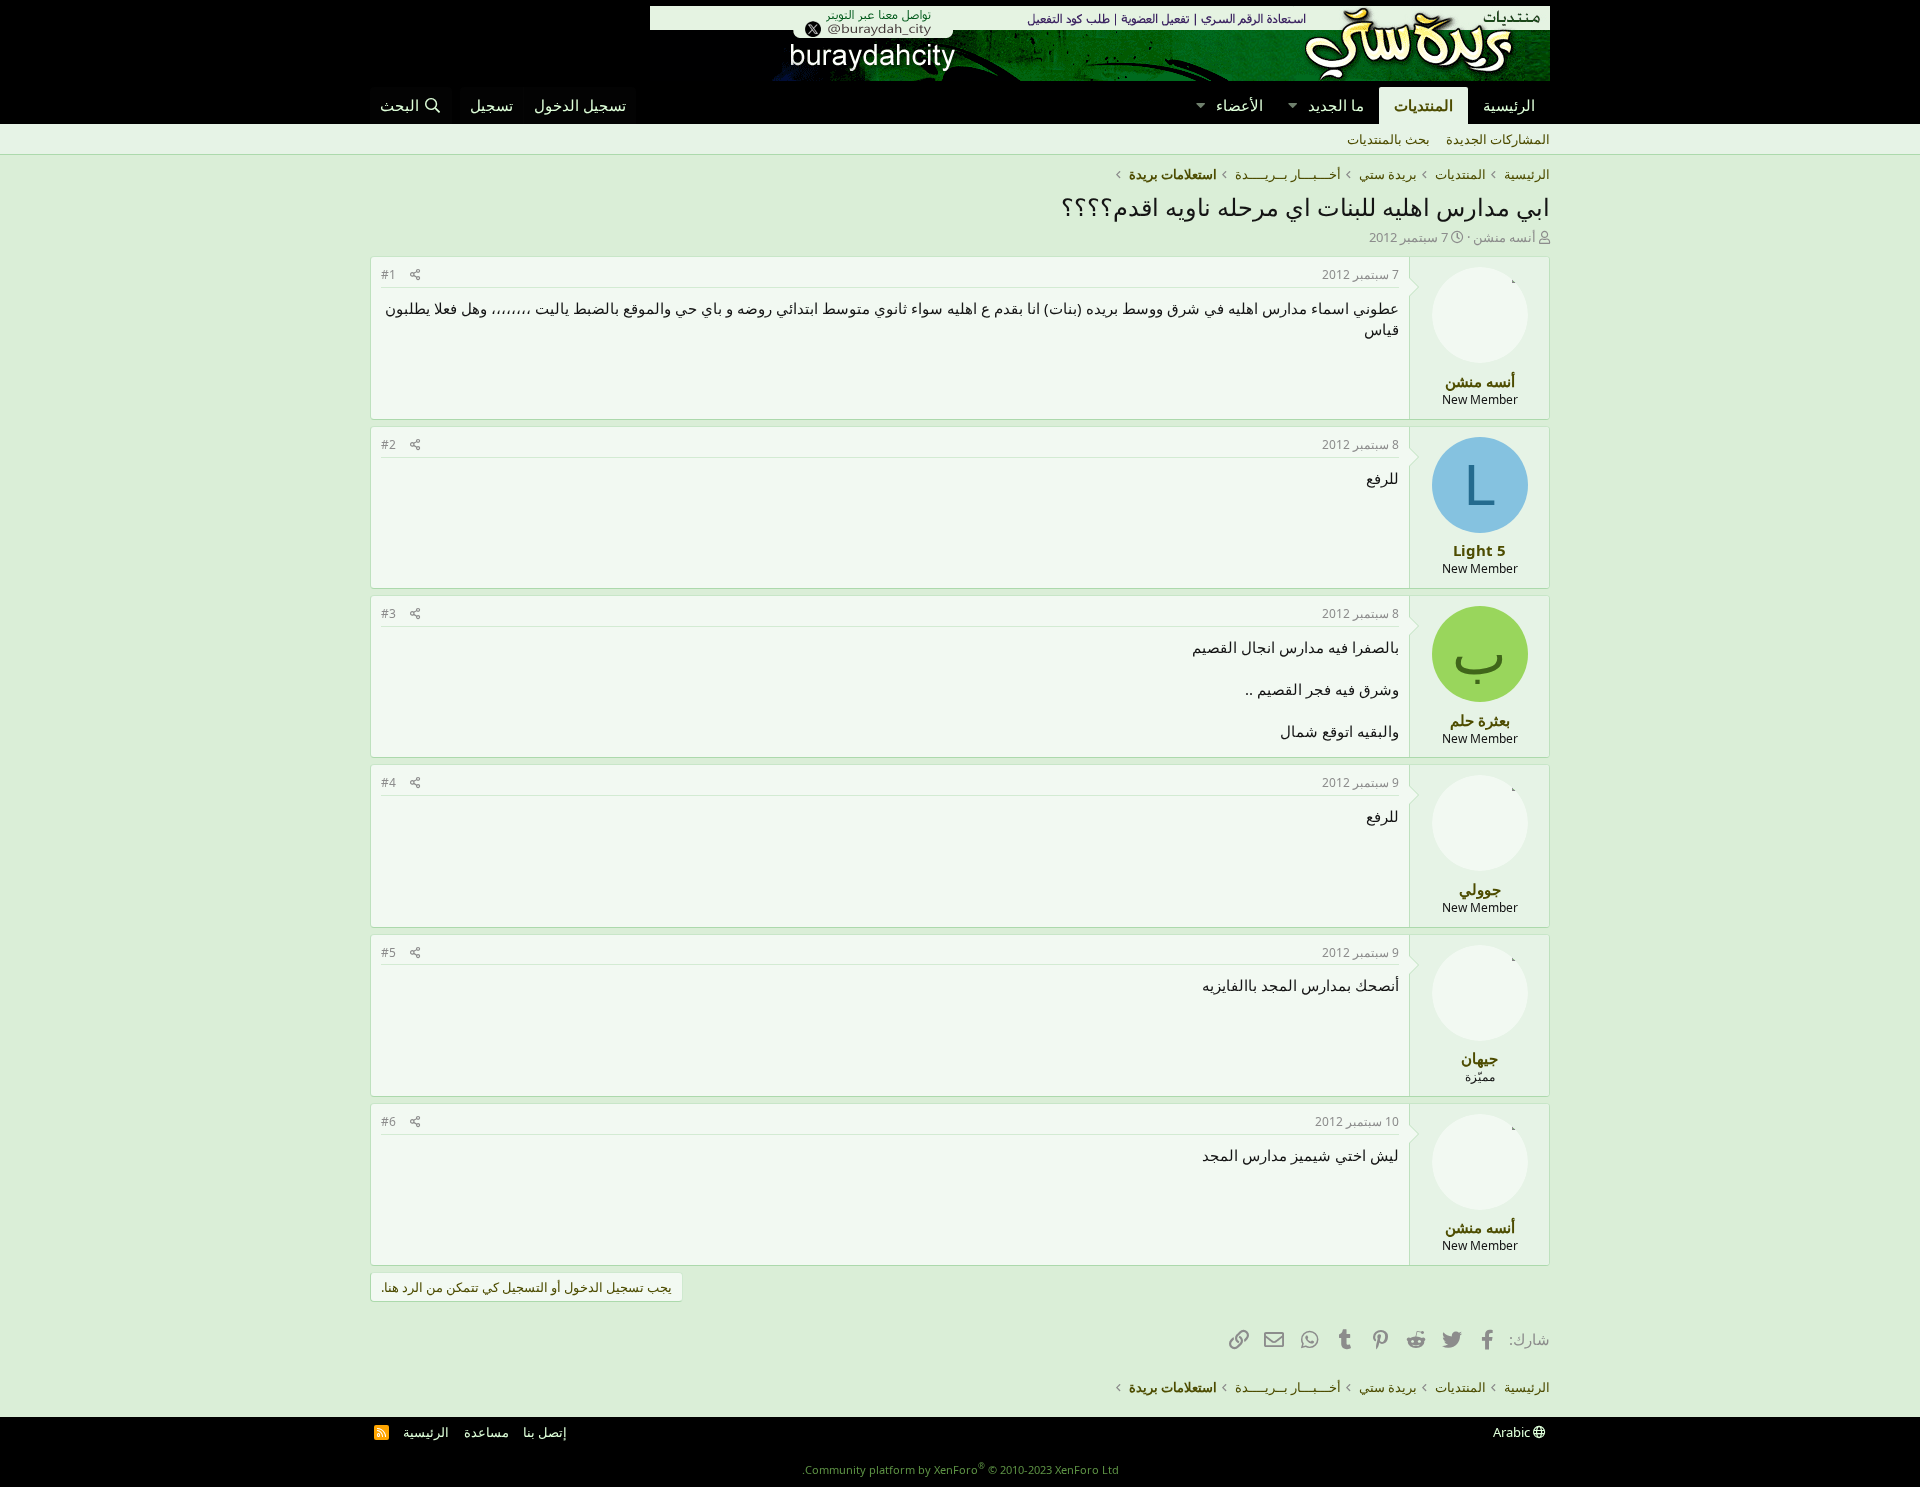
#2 (388, 444)
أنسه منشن (1504, 237)
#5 (388, 952)
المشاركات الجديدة (1498, 139)
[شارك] (415, 275)
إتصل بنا (545, 1432)
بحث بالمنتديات (1388, 139)
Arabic (1513, 1432)
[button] (1292, 105)
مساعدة (486, 1432)
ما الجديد (1336, 105)
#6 (388, 1121)
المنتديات (1423, 105)
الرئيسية (1509, 105)
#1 (388, 274)
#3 (388, 613)
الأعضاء (1239, 105)
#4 (388, 782)
